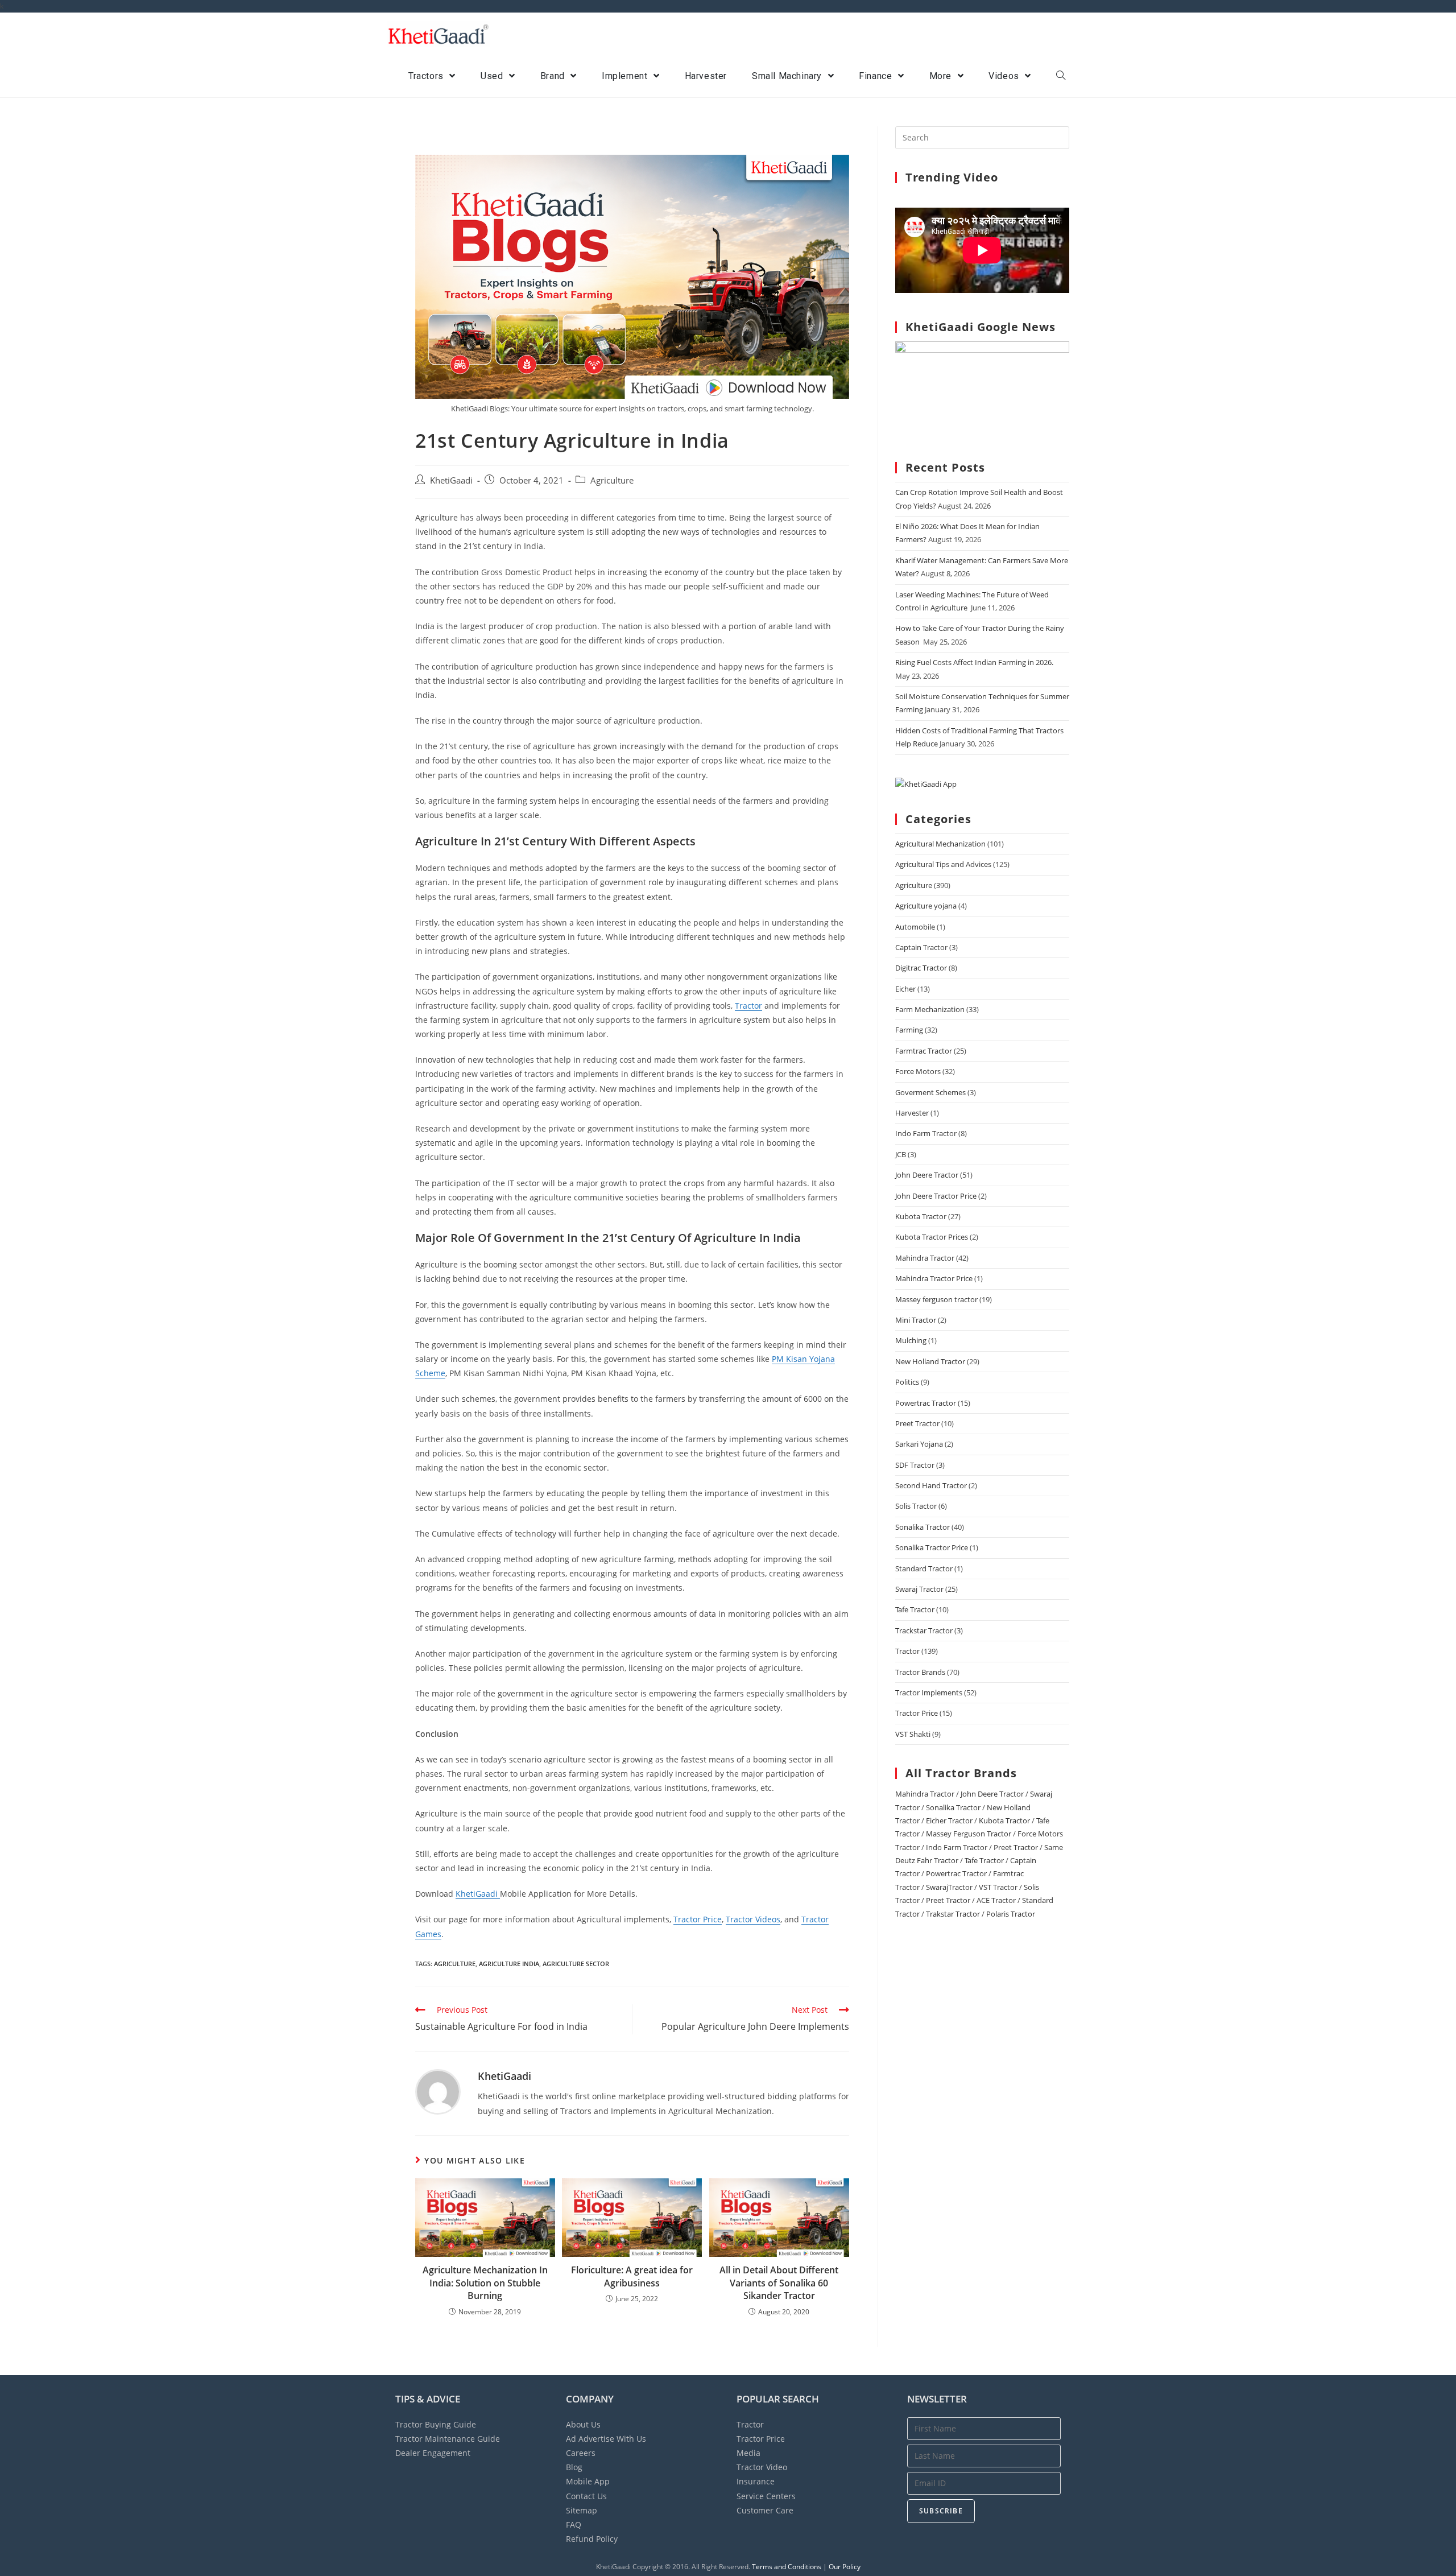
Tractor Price (698, 1919)
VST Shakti (913, 1734)
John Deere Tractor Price (936, 1196)
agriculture (455, 1964)
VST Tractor (998, 1887)
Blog (574, 2467)
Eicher (905, 989)
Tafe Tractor (915, 1609)
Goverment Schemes (930, 1092)
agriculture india (509, 1964)
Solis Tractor (916, 1506)
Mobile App (588, 2481)
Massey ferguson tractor (936, 1299)
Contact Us (586, 2496)
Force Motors (918, 1071)
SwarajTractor (949, 1887)
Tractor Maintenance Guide (448, 2439)
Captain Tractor (921, 947)
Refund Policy (592, 2539)
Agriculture (612, 480)
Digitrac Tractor (921, 968)
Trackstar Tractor (924, 1630)
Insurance (756, 2481)
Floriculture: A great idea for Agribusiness (632, 2276)
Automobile (915, 927)
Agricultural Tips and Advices (943, 864)
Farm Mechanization (930, 1009)
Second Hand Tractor (931, 1485)
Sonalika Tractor (923, 1527)
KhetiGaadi (451, 480)
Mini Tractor (916, 1320)
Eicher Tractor (949, 1820)
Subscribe (941, 2511)
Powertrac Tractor (926, 1403)
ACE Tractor (996, 1900)
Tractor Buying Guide (436, 2424)
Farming (909, 1030)
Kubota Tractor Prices (932, 1237)
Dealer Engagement (433, 2453)
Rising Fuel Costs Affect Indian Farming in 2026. (974, 662)
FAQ (574, 2525)
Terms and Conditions (787, 2567)
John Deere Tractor (927, 1175)
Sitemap (582, 2510)
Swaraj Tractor (919, 1589)
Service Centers (766, 2496)
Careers (581, 2453)
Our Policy (845, 2567)
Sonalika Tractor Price (932, 1547)
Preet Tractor (917, 1423)
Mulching (911, 1340)
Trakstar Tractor (953, 1914)
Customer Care (765, 2510)
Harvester (912, 1113)
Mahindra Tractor (925, 1258)
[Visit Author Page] (438, 2091)
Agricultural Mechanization (940, 844)
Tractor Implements (929, 1692)
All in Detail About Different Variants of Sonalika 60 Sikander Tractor (779, 2283)
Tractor (748, 1006)
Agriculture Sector (576, 1964)
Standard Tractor (924, 1568)
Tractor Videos (753, 1919)
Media (748, 2453)
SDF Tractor (915, 1465)
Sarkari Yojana (919, 1444)
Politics (907, 1382)
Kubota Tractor (921, 1216)
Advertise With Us (606, 2439)
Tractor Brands (920, 1672)
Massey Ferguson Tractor (969, 1834)
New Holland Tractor (930, 1361)
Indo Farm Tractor (926, 1133)
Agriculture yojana (926, 906)
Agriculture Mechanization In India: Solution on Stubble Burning (485, 2283)
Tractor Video (762, 2467)
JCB (901, 1154)
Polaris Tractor (1011, 1914)
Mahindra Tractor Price (934, 1278)
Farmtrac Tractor (924, 1051)
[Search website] (1061, 76)
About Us (583, 2424)
